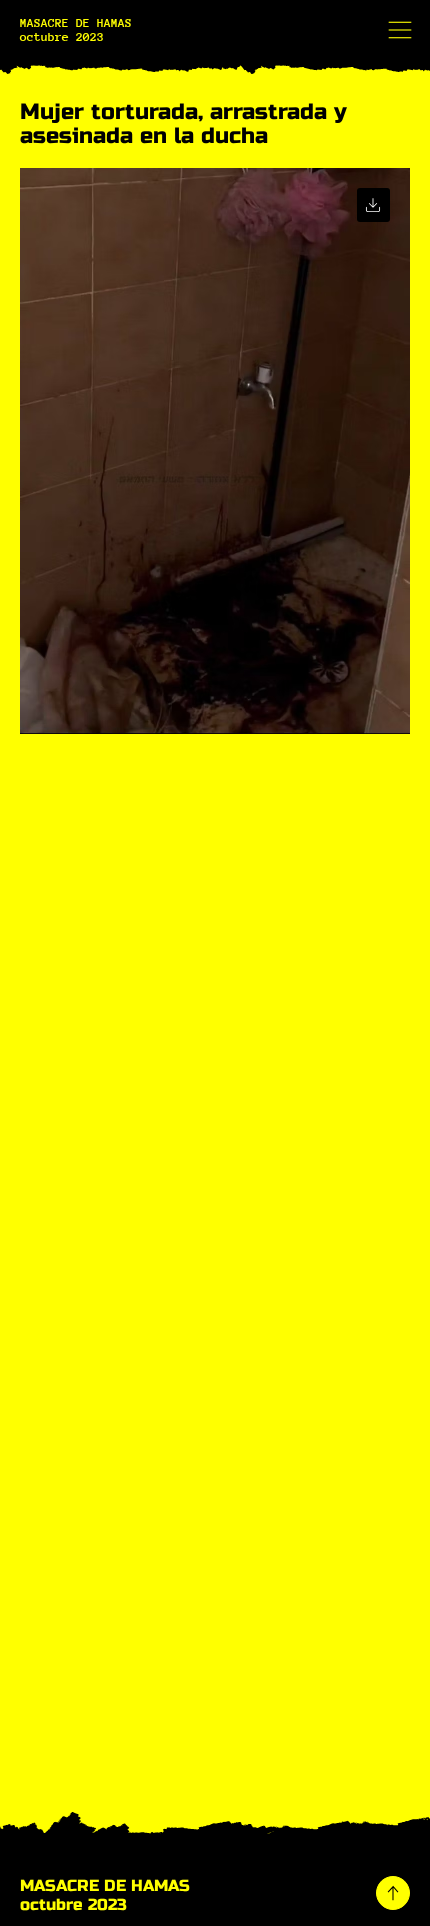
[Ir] (373, 204)
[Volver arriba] (393, 1893)
